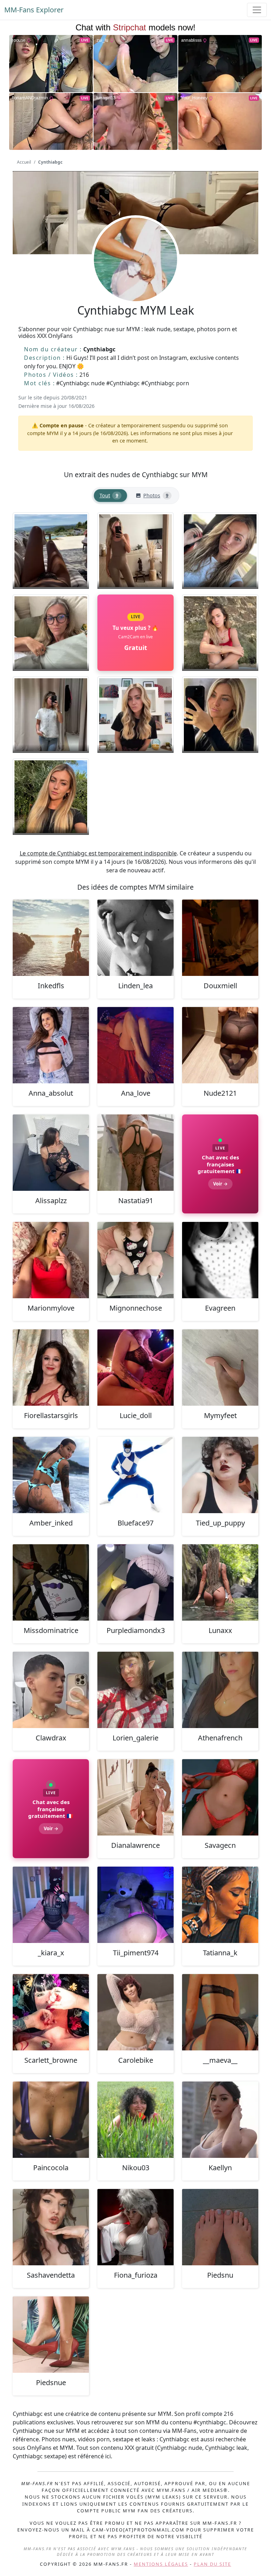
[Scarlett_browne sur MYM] (51, 2012)
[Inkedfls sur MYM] (51, 938)
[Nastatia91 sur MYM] (135, 1153)
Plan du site (212, 2564)
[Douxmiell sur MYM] (220, 938)
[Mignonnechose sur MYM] (135, 1260)
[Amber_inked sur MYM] (51, 1475)
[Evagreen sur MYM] (220, 1260)
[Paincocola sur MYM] (51, 2120)
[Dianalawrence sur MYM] (135, 1797)
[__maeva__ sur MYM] (220, 2012)
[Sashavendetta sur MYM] (51, 2227)
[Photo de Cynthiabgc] (51, 551)
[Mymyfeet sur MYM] (220, 1368)
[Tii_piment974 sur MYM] (135, 1905)
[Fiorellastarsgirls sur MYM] (51, 1368)
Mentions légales (161, 2564)
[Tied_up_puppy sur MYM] (220, 1475)
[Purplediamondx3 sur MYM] (135, 1582)
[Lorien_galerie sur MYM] (135, 1690)
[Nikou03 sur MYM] (135, 2120)
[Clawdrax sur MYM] (51, 1690)
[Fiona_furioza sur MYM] (135, 2227)
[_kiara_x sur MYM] (51, 1905)
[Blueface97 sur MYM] (135, 1475)
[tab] (110, 496)
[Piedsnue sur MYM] (51, 2335)
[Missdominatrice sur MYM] (51, 1582)
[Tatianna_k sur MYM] (220, 1905)
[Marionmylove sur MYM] (51, 1260)
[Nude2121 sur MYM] (220, 1045)
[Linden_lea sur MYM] (135, 938)
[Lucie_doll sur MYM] (135, 1368)
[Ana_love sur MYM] (135, 1045)
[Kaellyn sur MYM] (220, 2120)
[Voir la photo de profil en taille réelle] (135, 279)
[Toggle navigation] (257, 10)
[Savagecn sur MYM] (220, 1797)
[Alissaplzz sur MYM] (51, 1153)
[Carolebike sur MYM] (135, 2012)
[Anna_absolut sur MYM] (51, 1045)
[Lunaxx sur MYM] (220, 1582)
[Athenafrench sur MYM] (220, 1690)
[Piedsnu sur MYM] (220, 2227)
